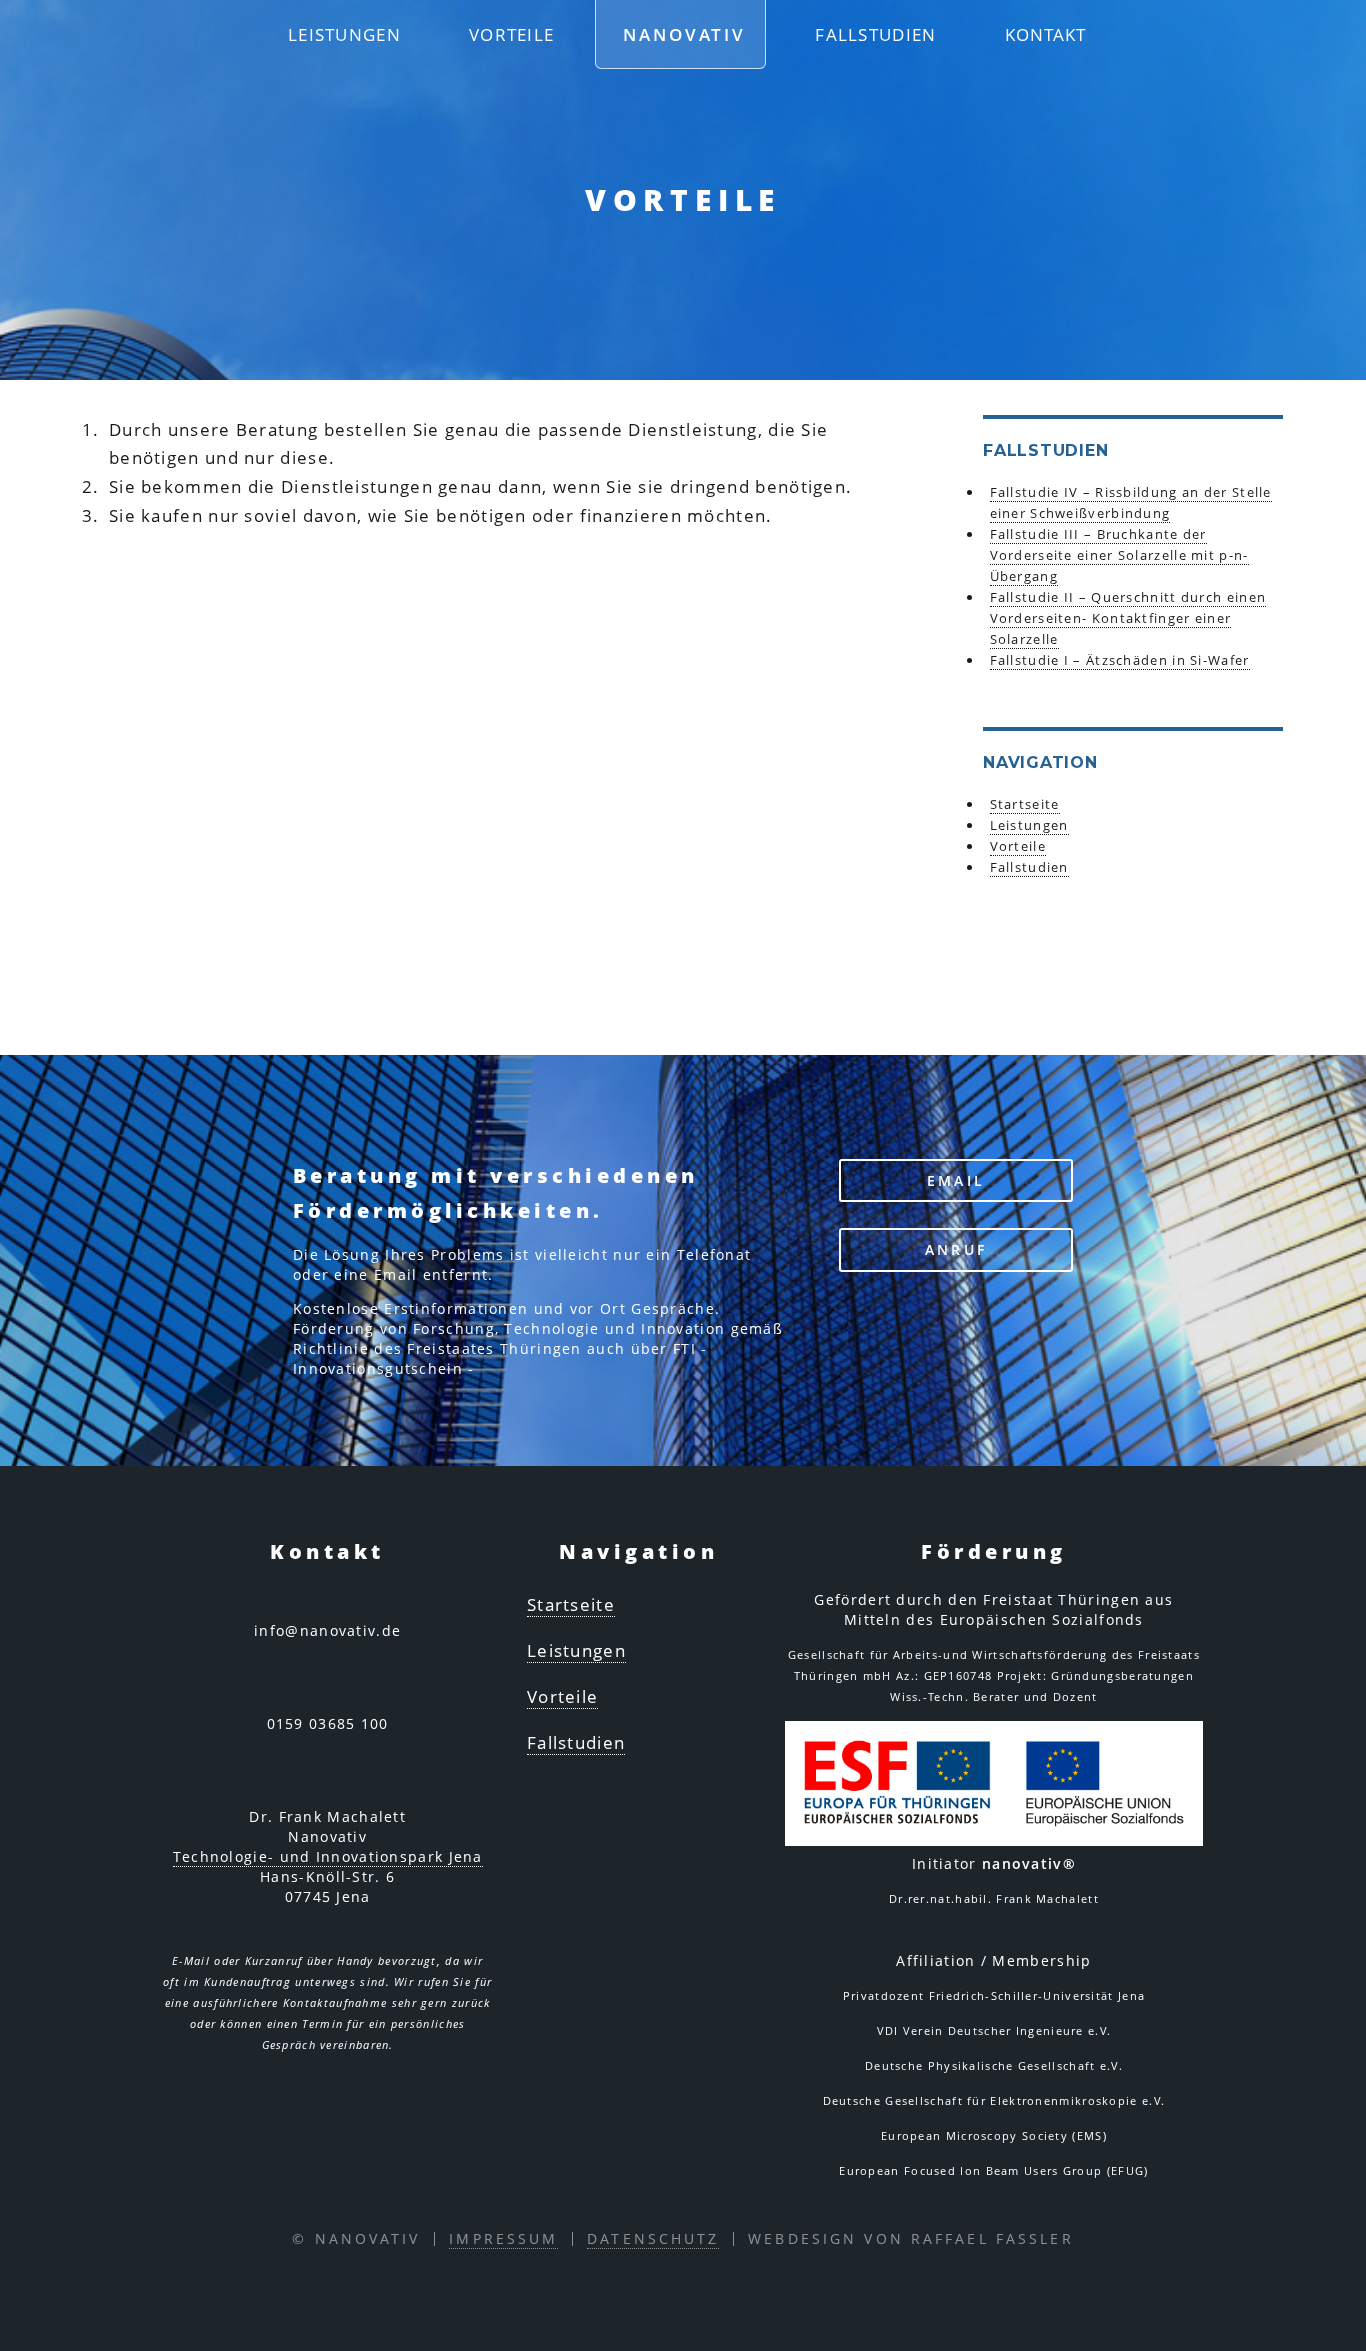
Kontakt (1046, 34)
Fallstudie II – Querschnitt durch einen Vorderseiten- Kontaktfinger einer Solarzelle (1128, 618)
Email (956, 1180)
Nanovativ (684, 34)
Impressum (503, 2238)
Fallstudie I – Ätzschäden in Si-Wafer (1120, 660)
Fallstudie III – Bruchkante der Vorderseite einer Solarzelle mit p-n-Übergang (1119, 555)
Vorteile (511, 34)
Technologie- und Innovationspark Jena (328, 1856)
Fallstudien (875, 34)
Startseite (1025, 804)
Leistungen (344, 34)
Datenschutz (653, 2238)
